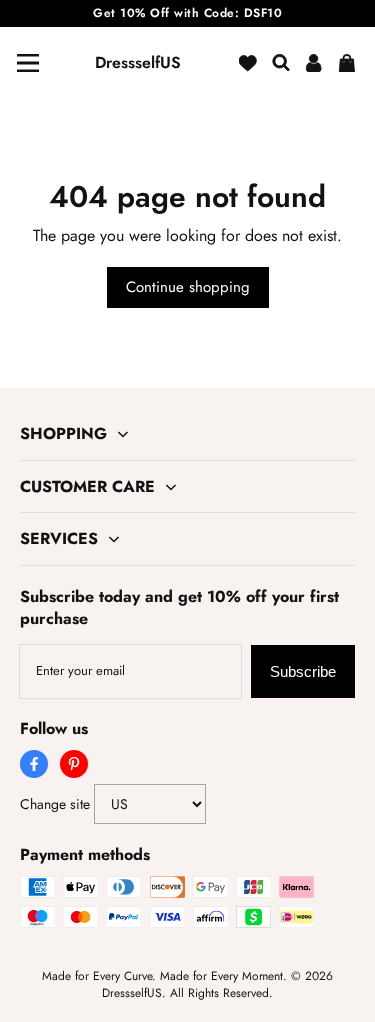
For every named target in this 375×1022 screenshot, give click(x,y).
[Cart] (347, 63)
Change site (55, 804)
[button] (28, 63)
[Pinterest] (74, 764)
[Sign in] (314, 63)
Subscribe (303, 671)
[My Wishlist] (248, 63)
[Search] (281, 63)
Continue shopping (188, 287)
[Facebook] (34, 764)
